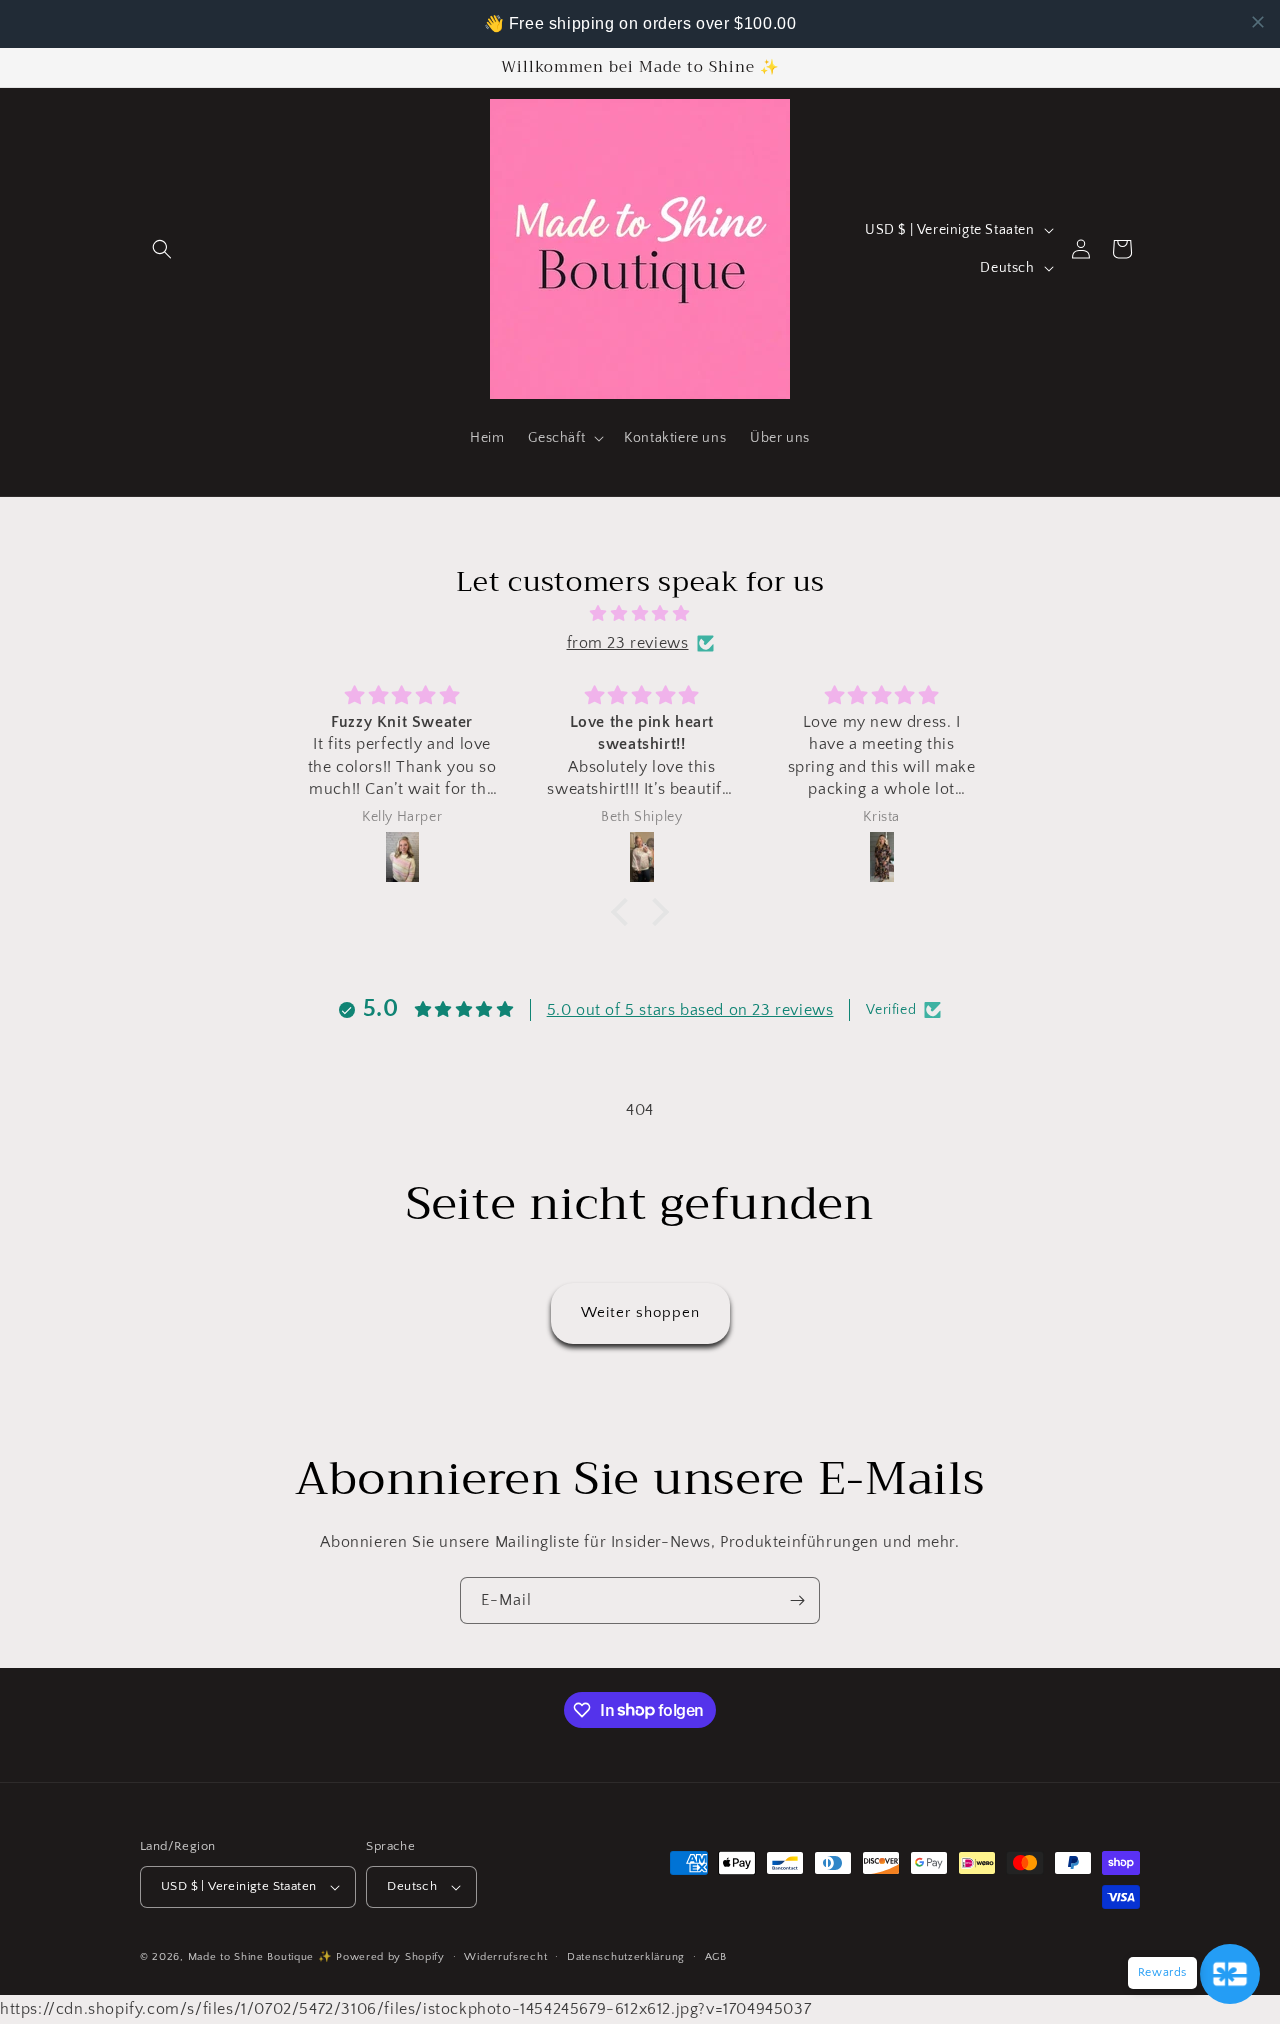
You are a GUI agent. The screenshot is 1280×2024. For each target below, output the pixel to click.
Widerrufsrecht (505, 1957)
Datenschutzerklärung (626, 1957)
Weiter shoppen (640, 1312)
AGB (716, 1957)
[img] (640, 614)
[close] (1258, 22)
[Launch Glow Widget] (1230, 1974)
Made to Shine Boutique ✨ (260, 1957)
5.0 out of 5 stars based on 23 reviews (690, 1010)
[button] (162, 249)
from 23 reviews (628, 643)
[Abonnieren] (797, 1600)
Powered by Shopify (390, 1957)
